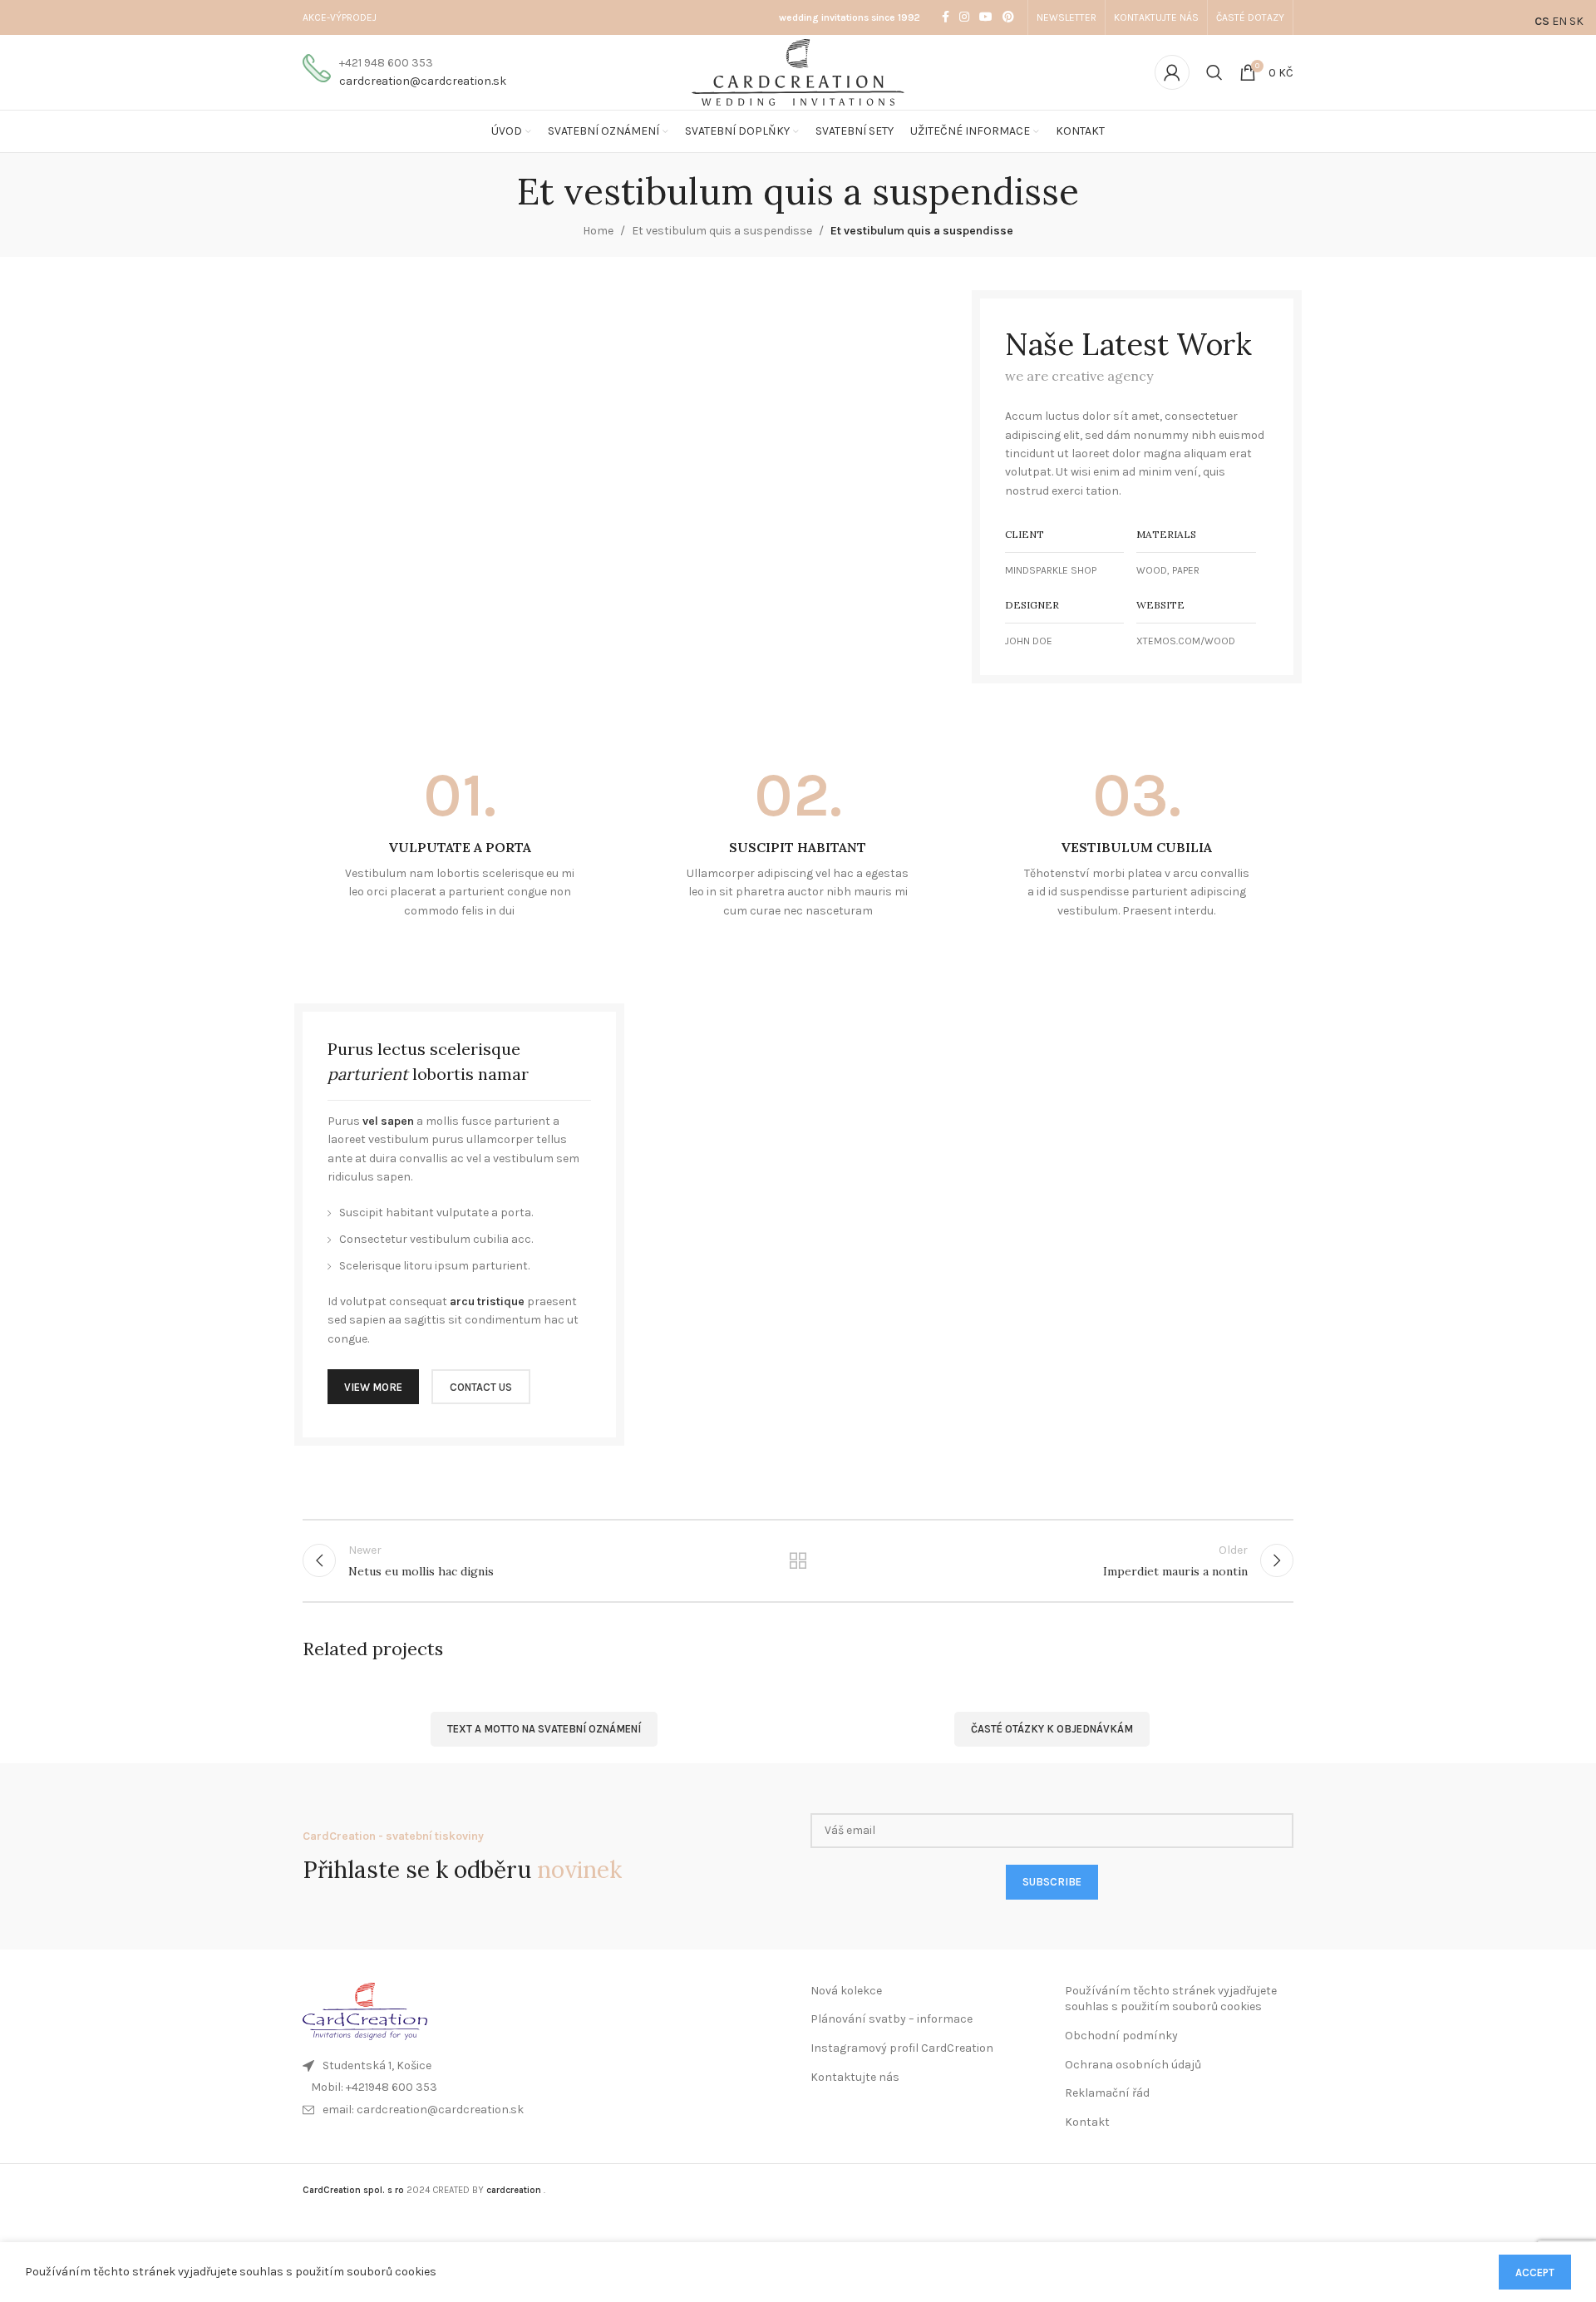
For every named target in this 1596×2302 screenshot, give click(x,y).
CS (1542, 21)
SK (1576, 21)
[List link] (544, 2088)
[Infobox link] (404, 73)
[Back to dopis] (798, 1560)
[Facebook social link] (946, 17)
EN (1559, 21)
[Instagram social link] (964, 17)
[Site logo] (798, 71)
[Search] (1214, 72)
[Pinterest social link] (1008, 17)
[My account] (1172, 72)
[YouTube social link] (986, 17)
